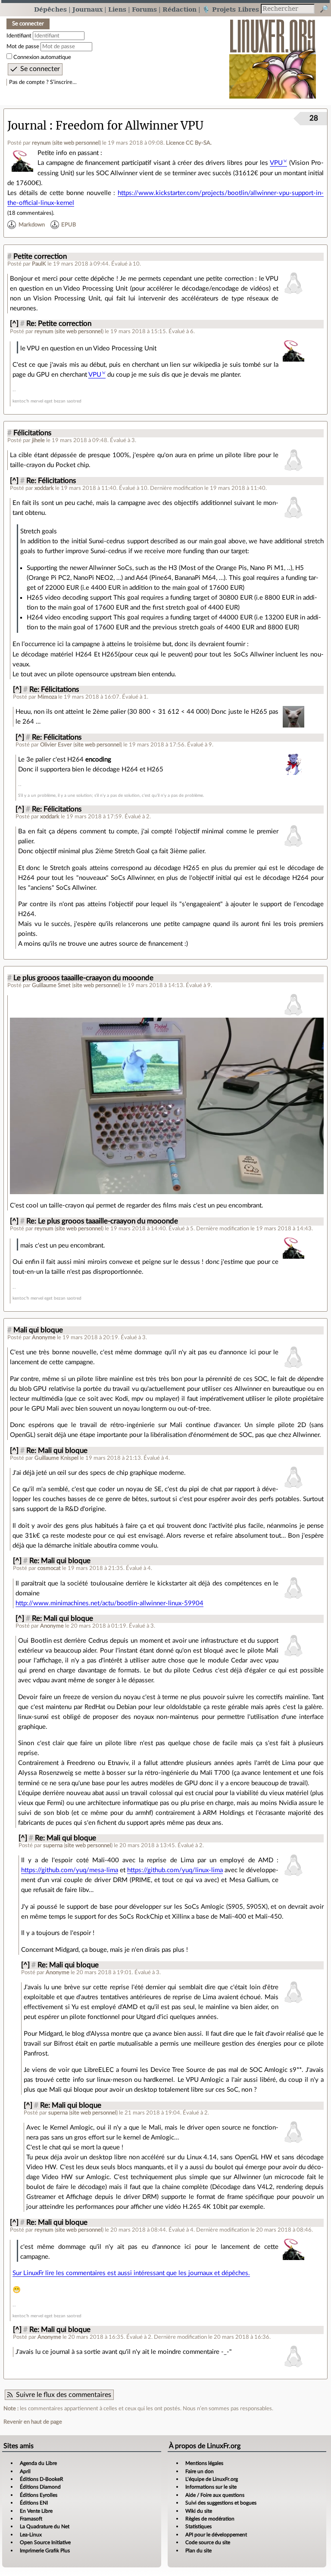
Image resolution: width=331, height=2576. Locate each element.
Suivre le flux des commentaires (64, 2395)
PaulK (39, 264)
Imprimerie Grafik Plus (45, 2551)
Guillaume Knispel (56, 1458)
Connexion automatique (42, 57)
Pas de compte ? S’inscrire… (43, 82)
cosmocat (49, 1568)
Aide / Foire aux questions (215, 2495)
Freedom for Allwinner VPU (130, 126)
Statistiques (198, 2526)
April (25, 2471)
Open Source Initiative (45, 2542)
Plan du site (198, 2551)
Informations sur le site (211, 2487)
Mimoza (47, 697)
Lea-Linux (31, 2535)
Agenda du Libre (38, 2463)
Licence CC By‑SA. (189, 143)
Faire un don (200, 2471)
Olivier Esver (56, 745)
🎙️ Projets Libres (231, 9)
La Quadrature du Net (45, 2526)
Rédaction (180, 9)
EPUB (69, 225)
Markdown (32, 225)
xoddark (44, 488)
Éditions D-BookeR (42, 2479)
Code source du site (208, 2542)
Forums (144, 9)
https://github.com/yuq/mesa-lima (70, 1870)
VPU (276, 163)
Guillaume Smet (51, 985)
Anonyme (44, 1338)
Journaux (87, 9)
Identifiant (19, 36)
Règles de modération (210, 2519)
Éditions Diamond (40, 2487)
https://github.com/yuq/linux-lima (175, 1870)
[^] (14, 324)
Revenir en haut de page (33, 2422)
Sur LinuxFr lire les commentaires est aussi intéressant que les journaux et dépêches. (131, 2273)
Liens (117, 9)
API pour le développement (216, 2535)
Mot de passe (23, 46)
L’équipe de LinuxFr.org (212, 2479)
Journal (27, 126)
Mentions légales (204, 2463)
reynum (41, 143)
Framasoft (31, 2519)
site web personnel (77, 143)
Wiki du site (199, 2511)
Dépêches (50, 9)
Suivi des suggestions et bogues (221, 2503)
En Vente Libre (36, 2511)
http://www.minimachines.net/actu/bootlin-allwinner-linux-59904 (109, 1603)
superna (53, 1845)
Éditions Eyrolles (39, 2495)
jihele (38, 440)
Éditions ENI (34, 2503)
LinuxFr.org (273, 54)
